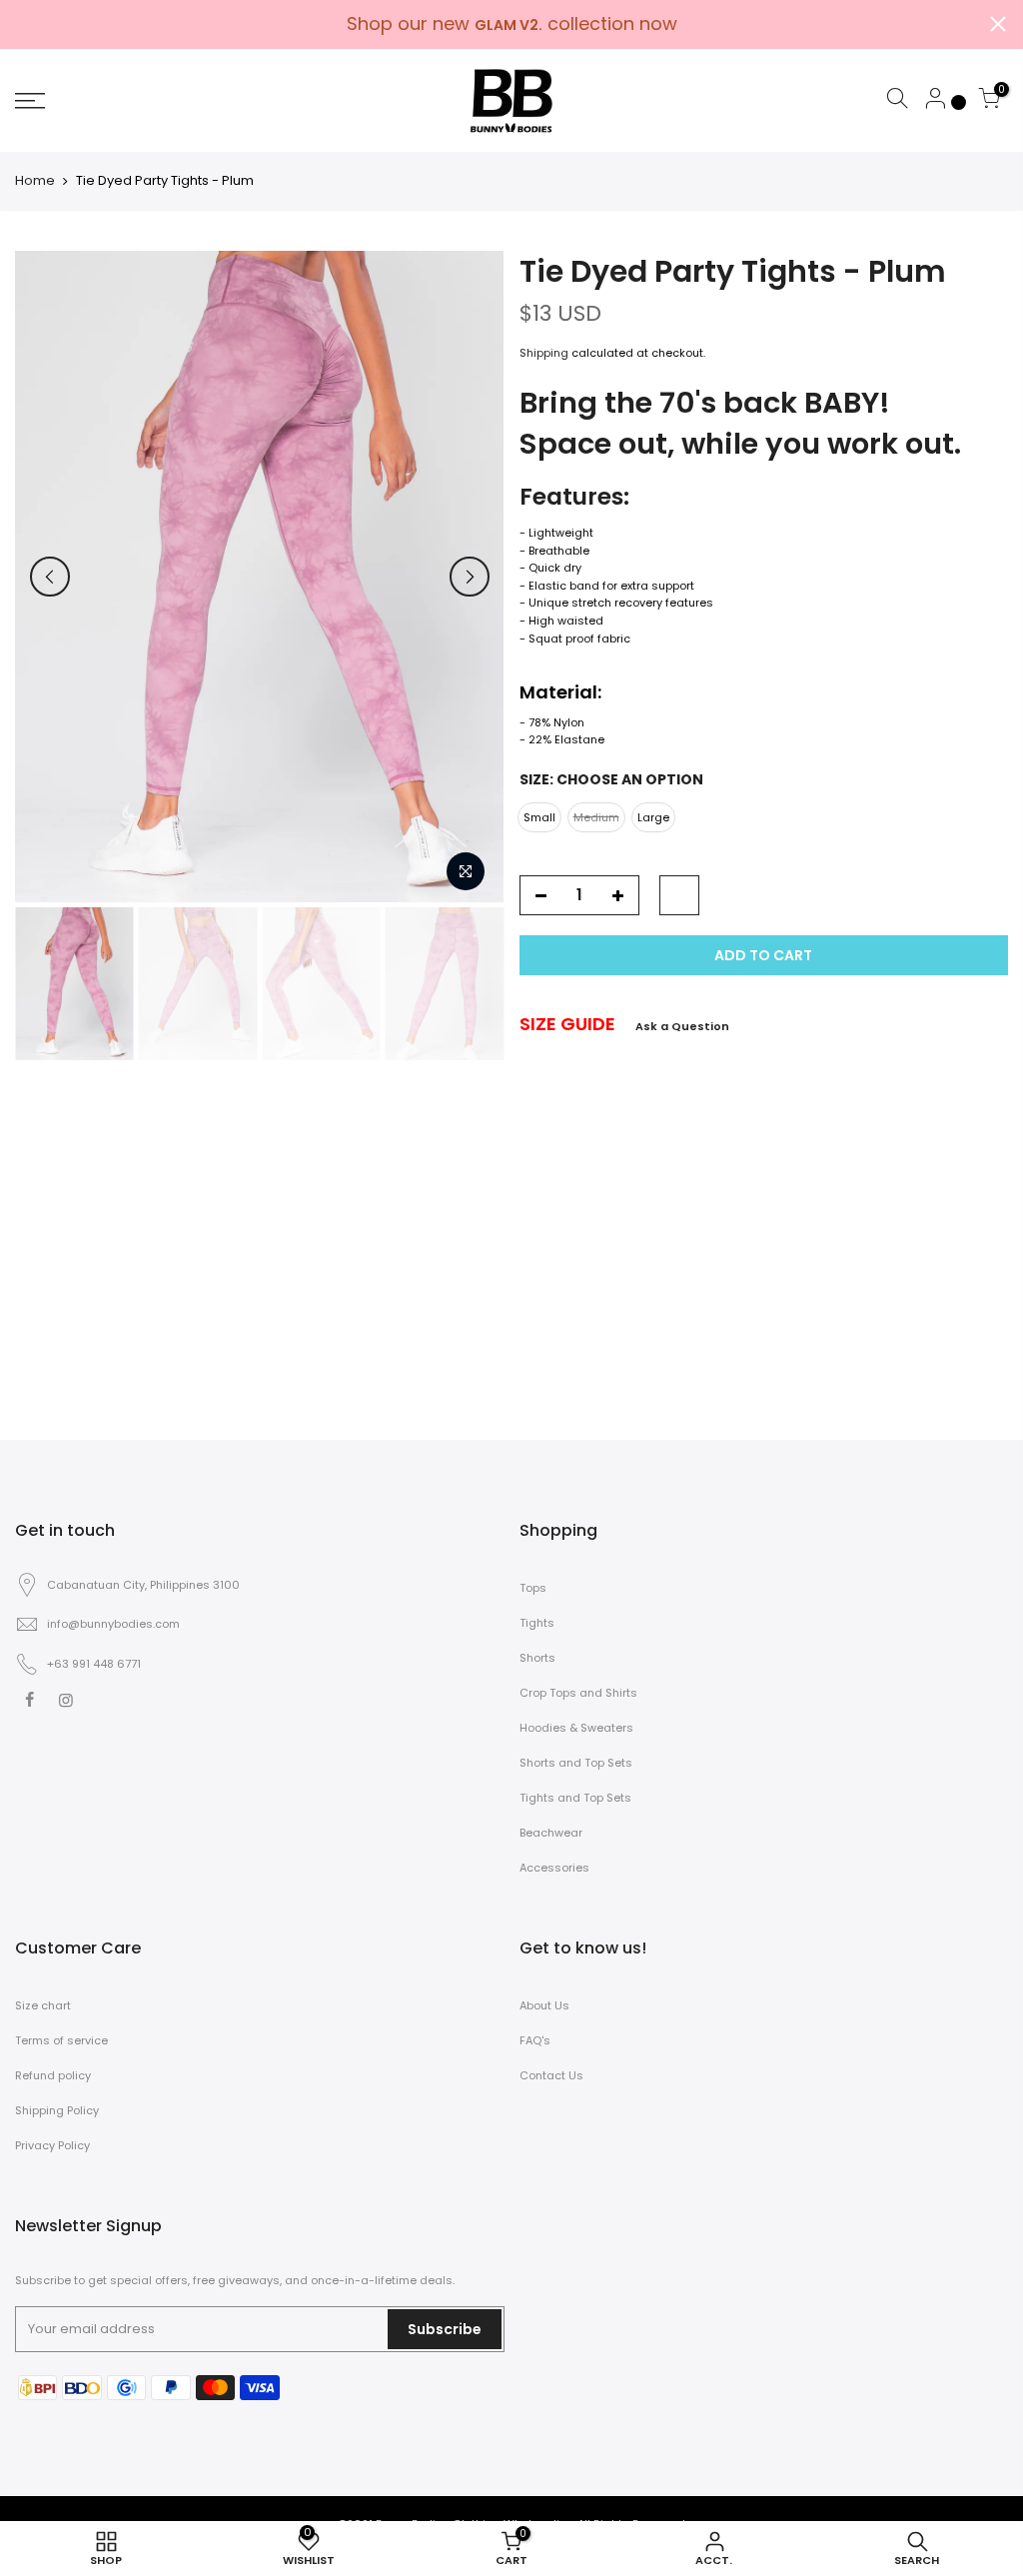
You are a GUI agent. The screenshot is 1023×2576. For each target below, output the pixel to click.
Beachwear (551, 1833)
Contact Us (551, 2075)
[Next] (470, 577)
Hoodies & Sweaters (576, 1728)
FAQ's (535, 2040)
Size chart (43, 2005)
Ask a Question (682, 1026)
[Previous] (50, 577)
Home (35, 181)
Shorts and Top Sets (576, 1763)
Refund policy (53, 2075)
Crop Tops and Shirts (578, 1693)
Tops (533, 1588)
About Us (544, 2005)
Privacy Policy (52, 2145)
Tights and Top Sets (575, 1798)
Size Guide (567, 1024)
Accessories (554, 1868)
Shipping (544, 353)
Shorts (537, 1658)
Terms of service (61, 2040)
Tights (537, 1623)
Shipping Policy (57, 2110)
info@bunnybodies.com (113, 1624)
